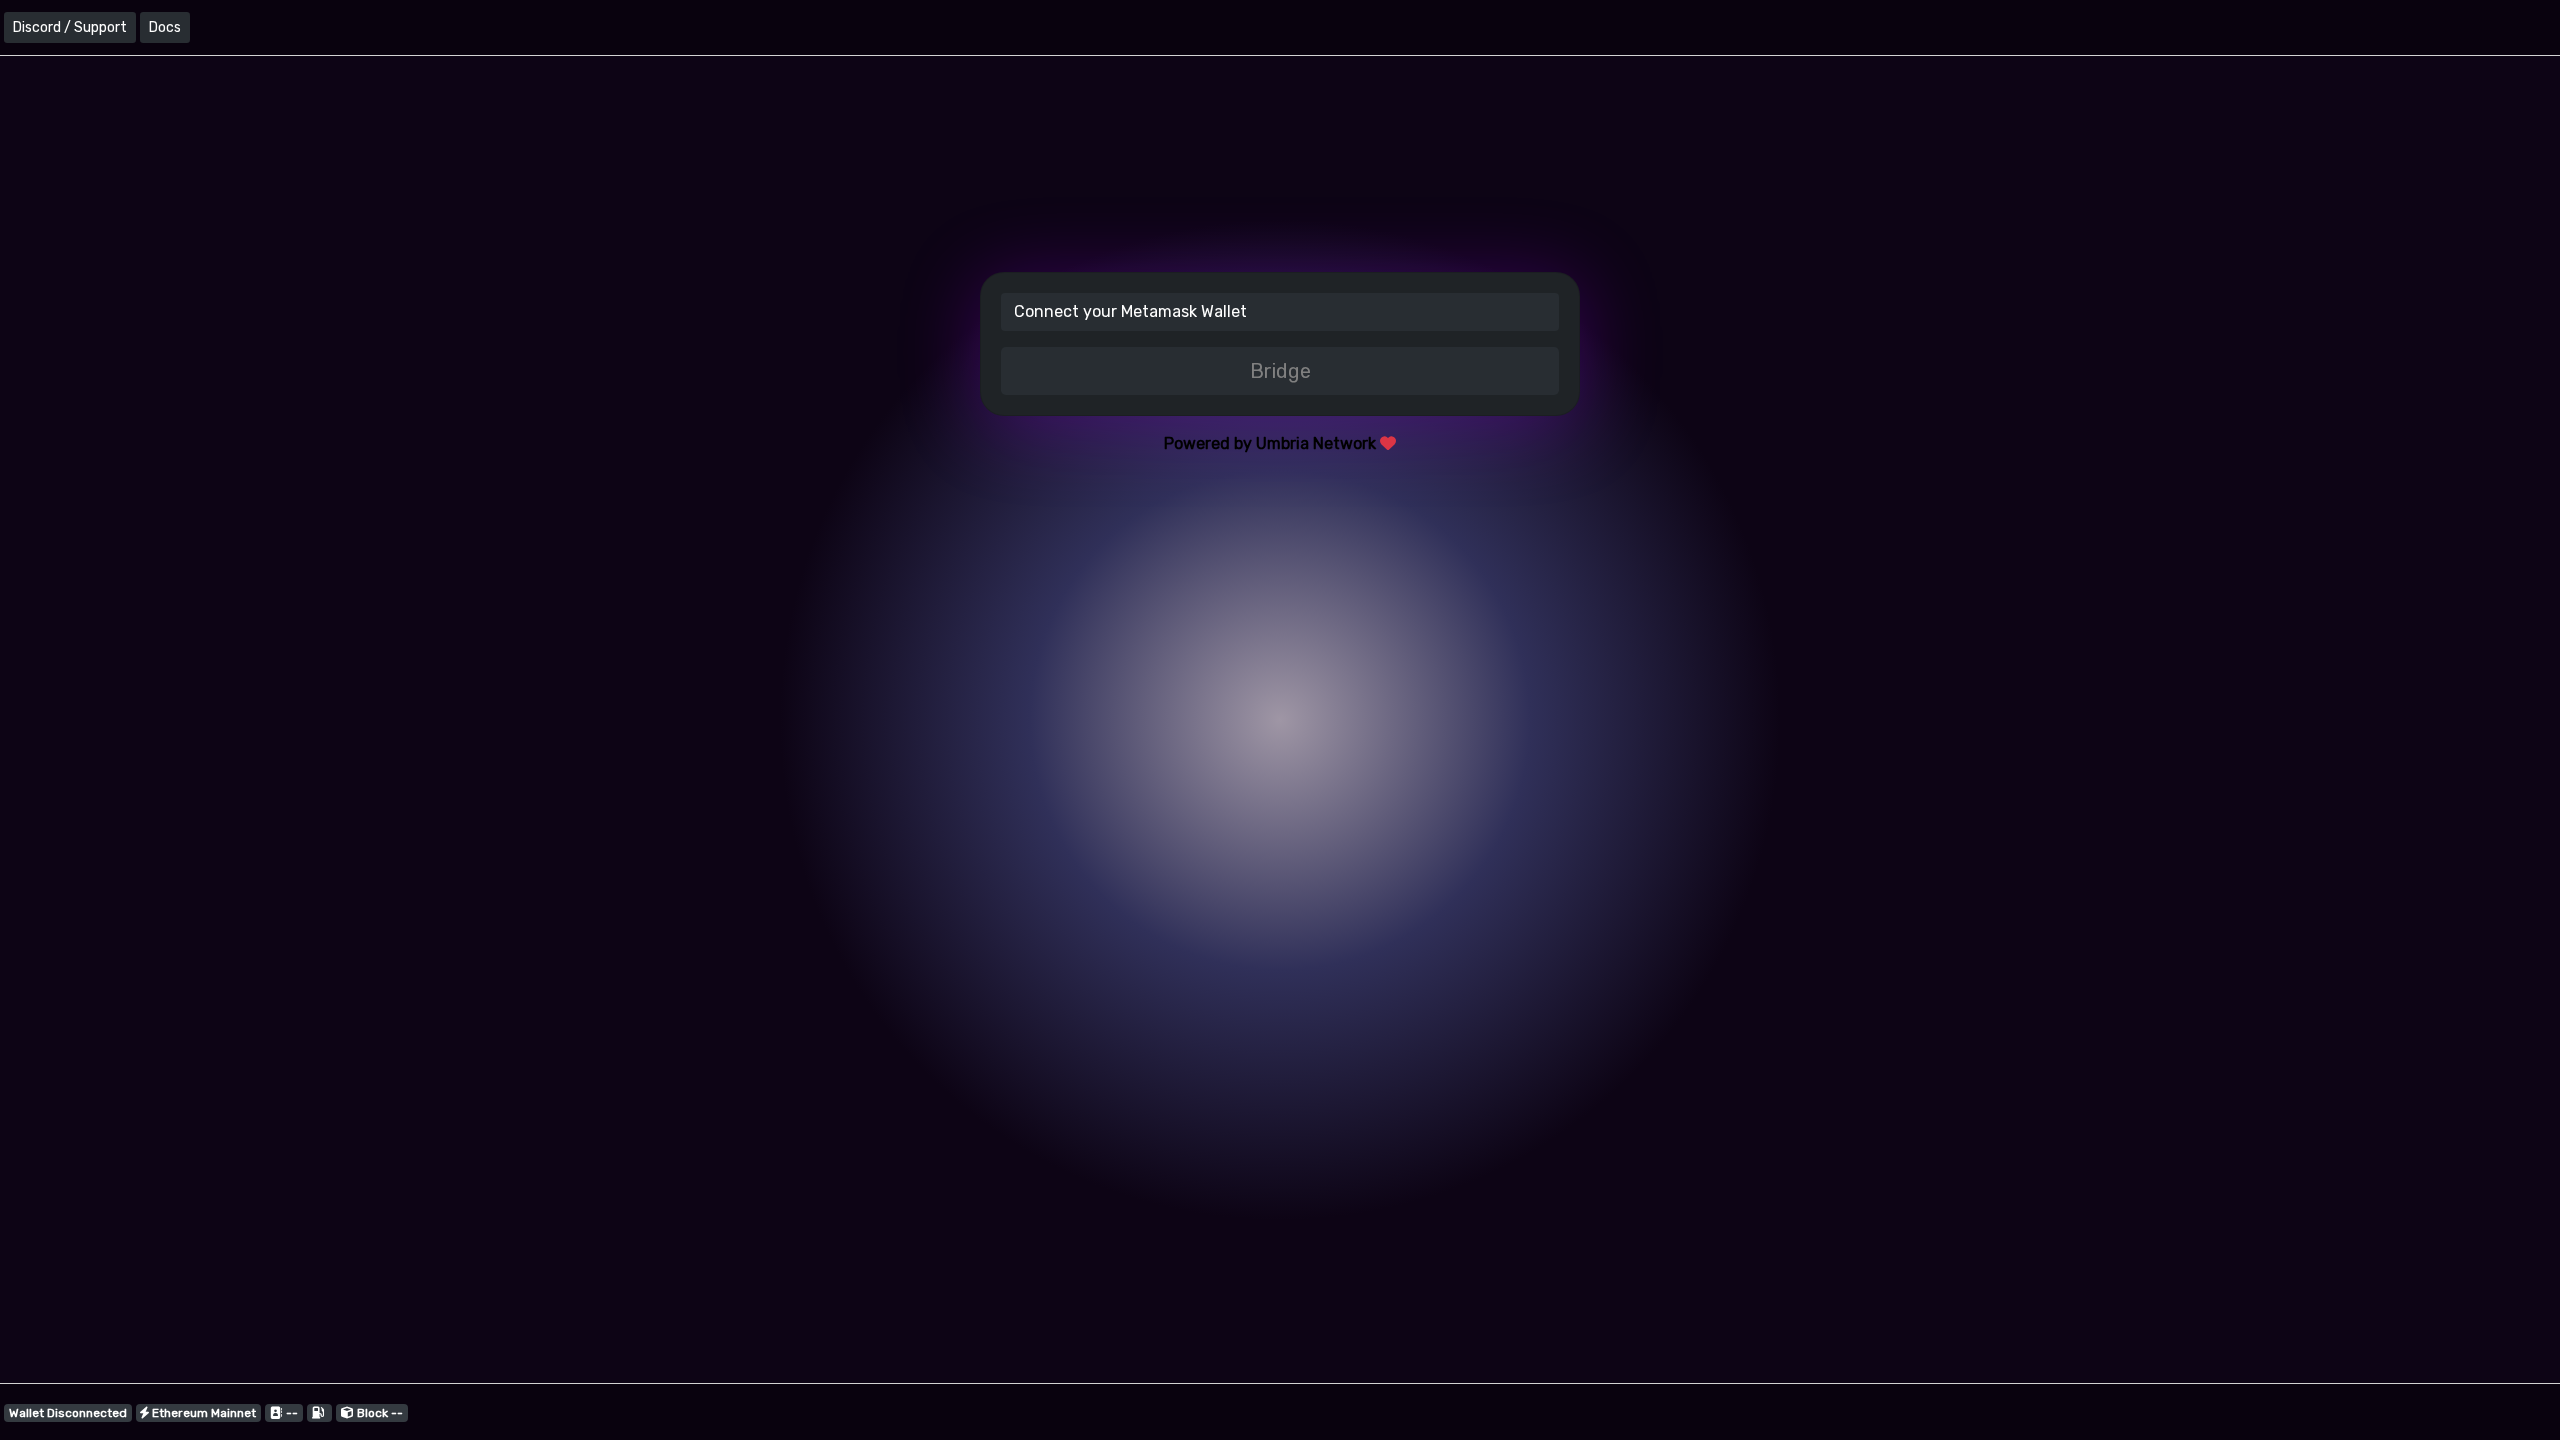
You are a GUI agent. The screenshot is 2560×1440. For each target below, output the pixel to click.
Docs (165, 27)
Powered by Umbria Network (1272, 443)
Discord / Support (70, 27)
